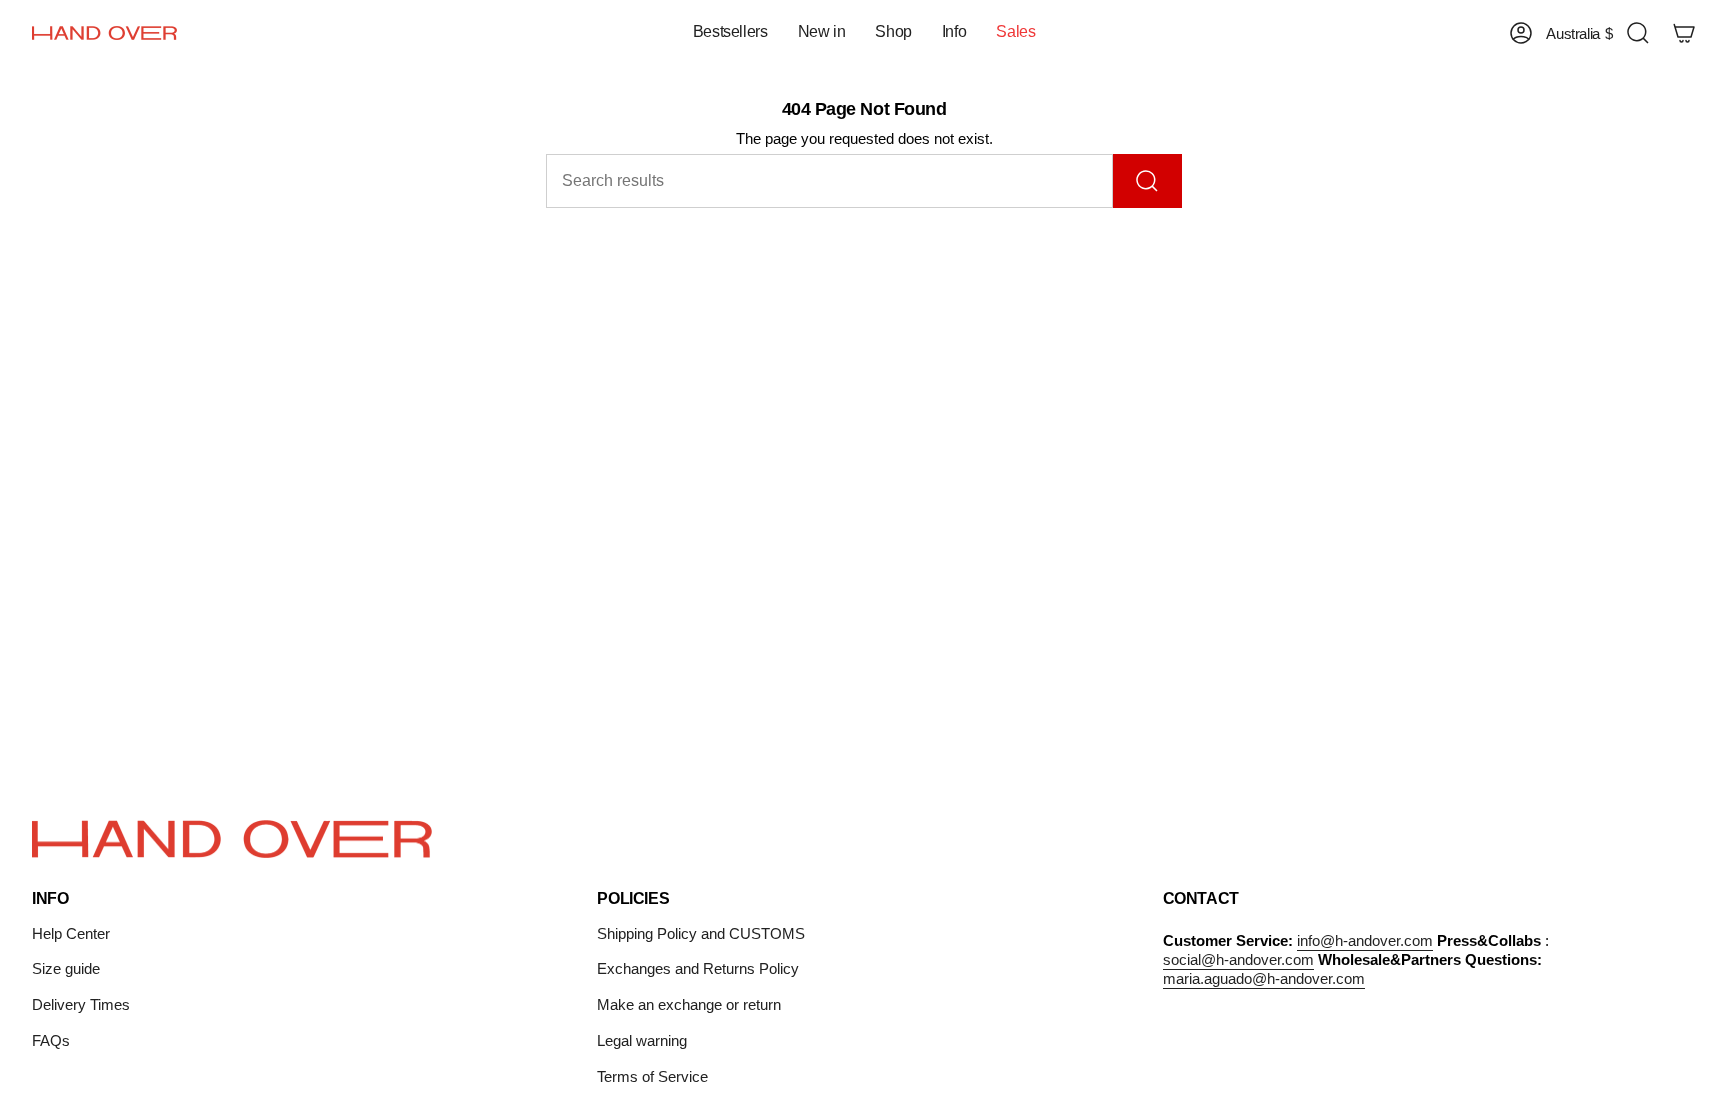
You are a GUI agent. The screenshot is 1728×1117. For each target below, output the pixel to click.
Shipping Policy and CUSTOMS (701, 933)
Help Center (71, 933)
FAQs (51, 1040)
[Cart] (1684, 33)
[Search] (1147, 181)
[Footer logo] (232, 839)
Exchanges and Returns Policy (698, 968)
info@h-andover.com (1365, 940)
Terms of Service (652, 1076)
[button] (822, 33)
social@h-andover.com (1238, 959)
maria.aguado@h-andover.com (1264, 978)
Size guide (66, 968)
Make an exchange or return (689, 1004)
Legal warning (642, 1040)
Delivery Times (81, 1004)
